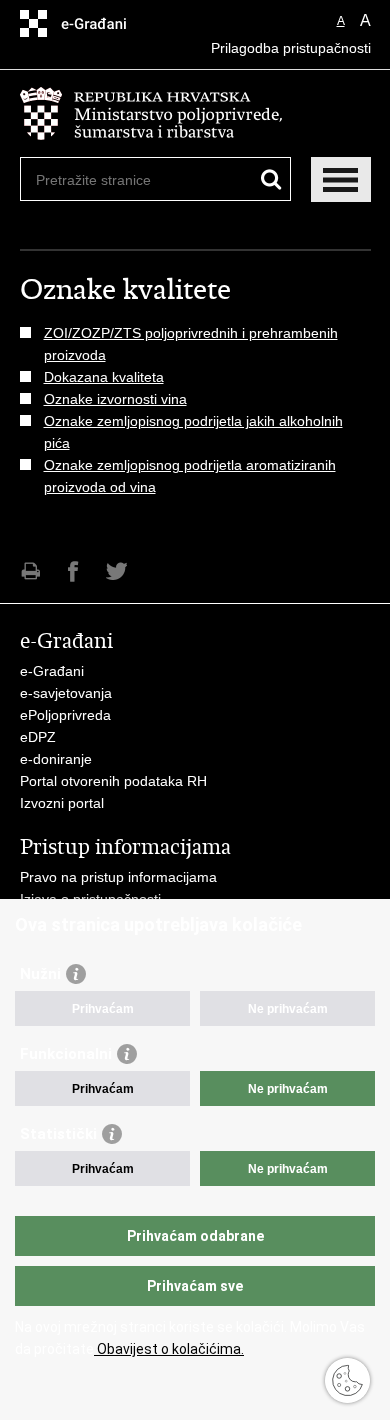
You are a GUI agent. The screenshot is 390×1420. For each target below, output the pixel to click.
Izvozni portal (62, 803)
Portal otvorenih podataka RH (113, 781)
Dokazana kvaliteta (104, 377)
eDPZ (38, 737)
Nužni (40, 974)
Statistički (58, 1134)
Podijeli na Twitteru (116, 571)
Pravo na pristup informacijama (118, 877)
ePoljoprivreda (65, 715)
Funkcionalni (66, 1054)
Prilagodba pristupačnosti (291, 48)
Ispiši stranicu (30, 571)
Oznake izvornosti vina (115, 399)
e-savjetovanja (66, 693)
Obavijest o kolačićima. (169, 1349)
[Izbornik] (341, 179)
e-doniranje (56, 759)
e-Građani (52, 671)
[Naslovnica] (195, 114)
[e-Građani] (105, 23)
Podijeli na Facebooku (73, 571)
